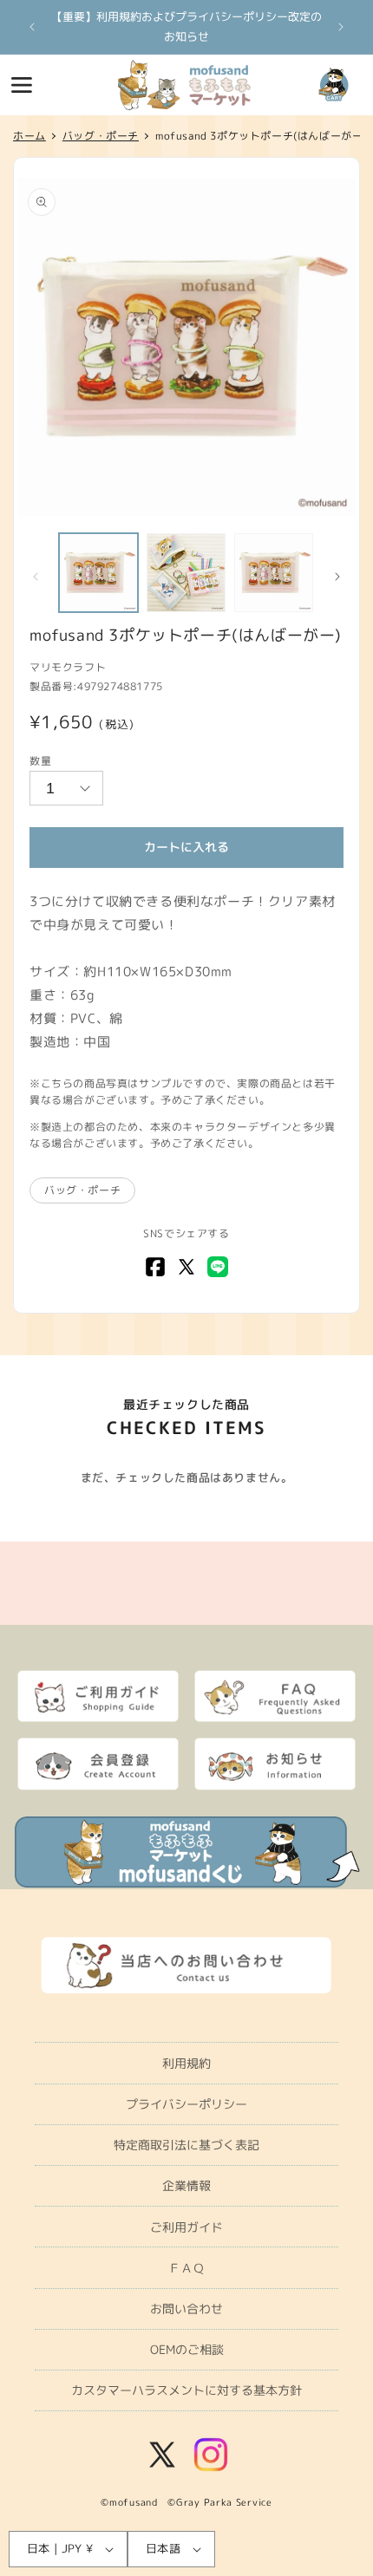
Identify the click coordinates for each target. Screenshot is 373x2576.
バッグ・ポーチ (82, 1190)
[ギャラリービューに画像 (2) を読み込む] (186, 573)
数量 (40, 761)
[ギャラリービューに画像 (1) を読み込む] (98, 573)
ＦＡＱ (186, 2268)
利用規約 (186, 2063)
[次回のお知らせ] (341, 27)
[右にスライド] (337, 577)
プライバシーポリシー (186, 2104)
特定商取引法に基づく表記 (186, 2145)
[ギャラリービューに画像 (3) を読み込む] (274, 573)
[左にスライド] (36, 577)
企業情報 (186, 2185)
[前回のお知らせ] (32, 27)
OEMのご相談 (187, 2349)
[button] (22, 85)
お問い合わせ (186, 2309)
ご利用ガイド (186, 2227)
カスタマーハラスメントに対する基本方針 (186, 2390)
